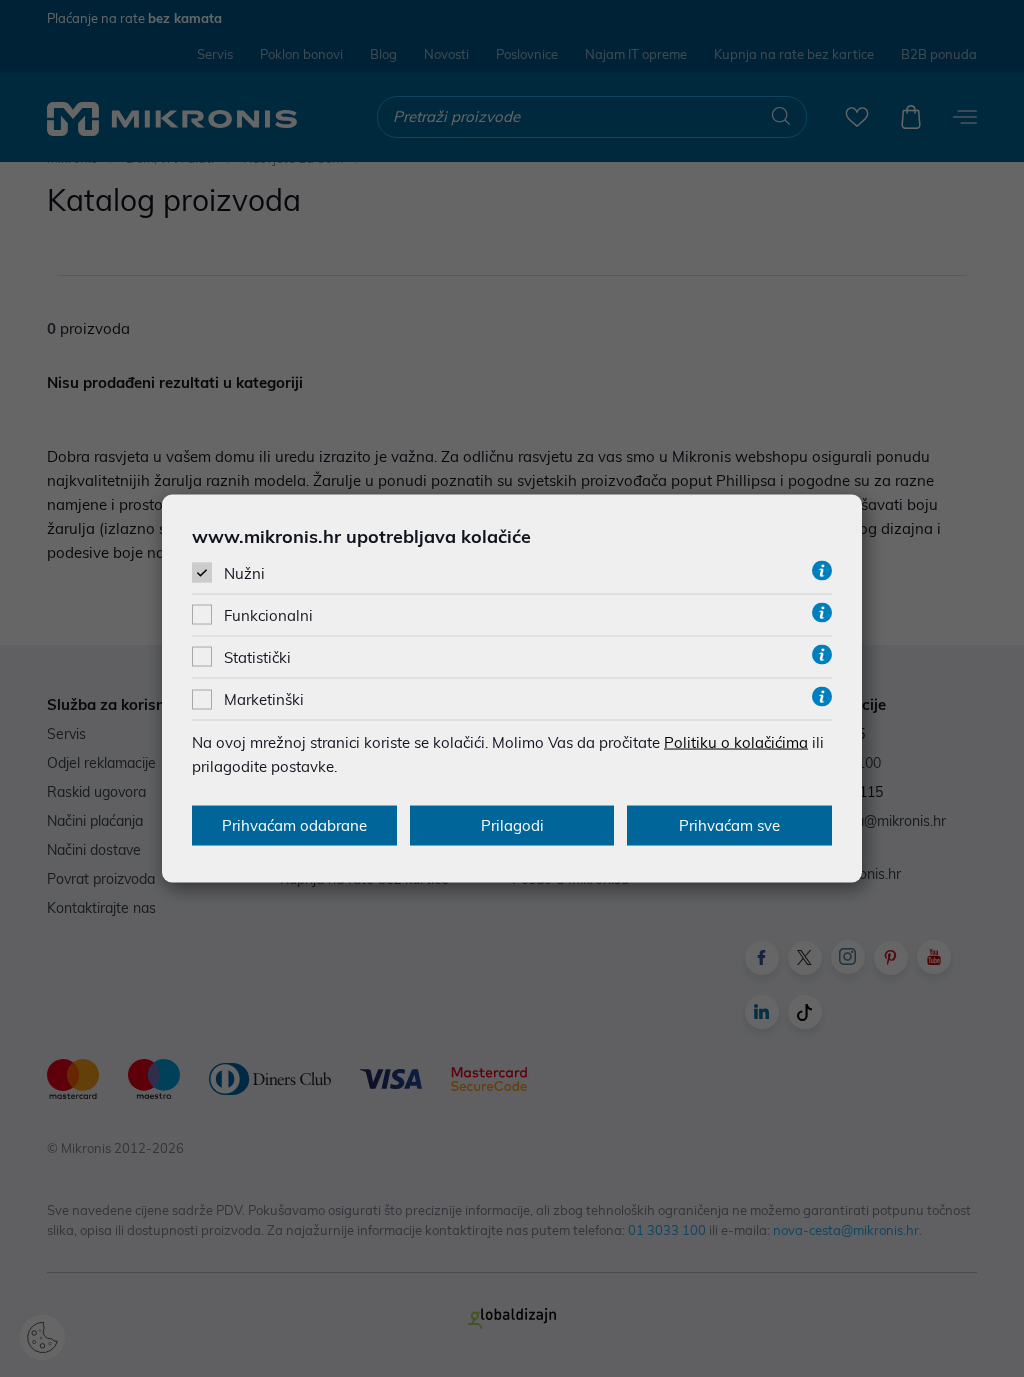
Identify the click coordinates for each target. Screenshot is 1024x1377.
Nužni (244, 572)
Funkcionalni (268, 615)
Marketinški (264, 699)
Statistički (257, 657)
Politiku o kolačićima (736, 742)
